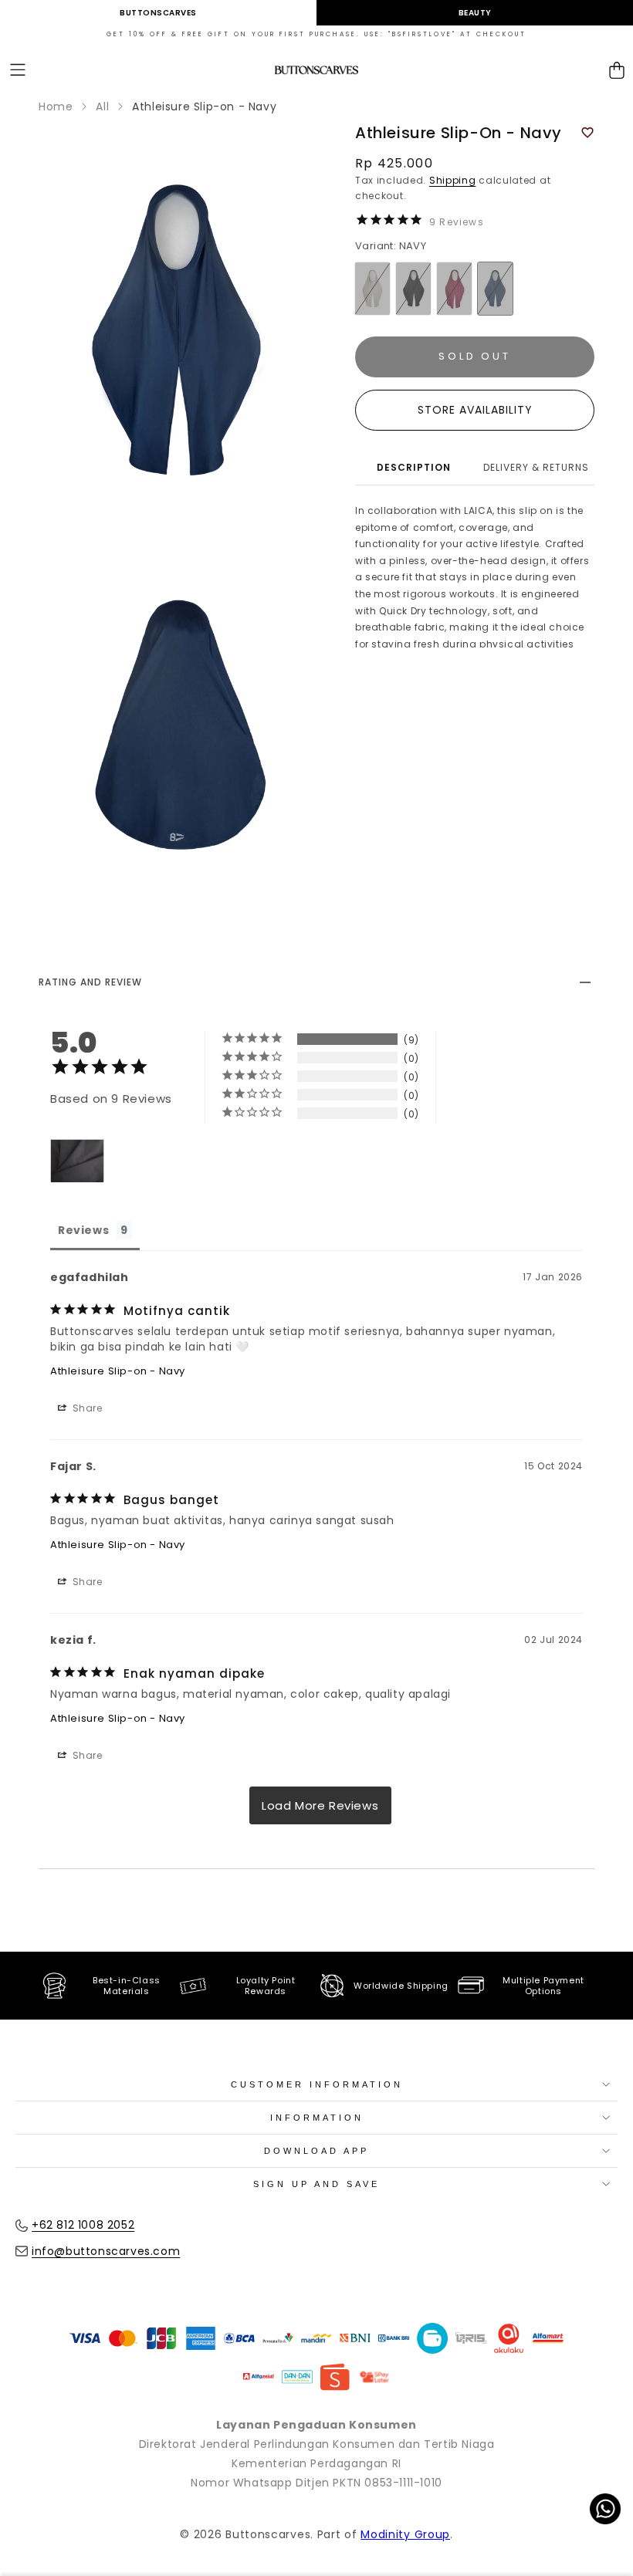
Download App (316, 2151)
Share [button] (86, 1408)
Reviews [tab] (83, 1230)
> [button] (320, 1805)
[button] (18, 71)
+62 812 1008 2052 (83, 2225)
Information (317, 2118)
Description (414, 467)
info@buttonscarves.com (106, 2251)
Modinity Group (405, 2534)
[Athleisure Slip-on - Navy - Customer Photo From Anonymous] (77, 1161)
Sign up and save (316, 2184)
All (102, 106)
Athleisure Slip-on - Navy (118, 1371)
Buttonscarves (158, 13)
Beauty (475, 13)
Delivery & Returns (536, 467)
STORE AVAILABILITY (475, 410)
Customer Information (317, 2084)
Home (56, 106)
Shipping (453, 180)
